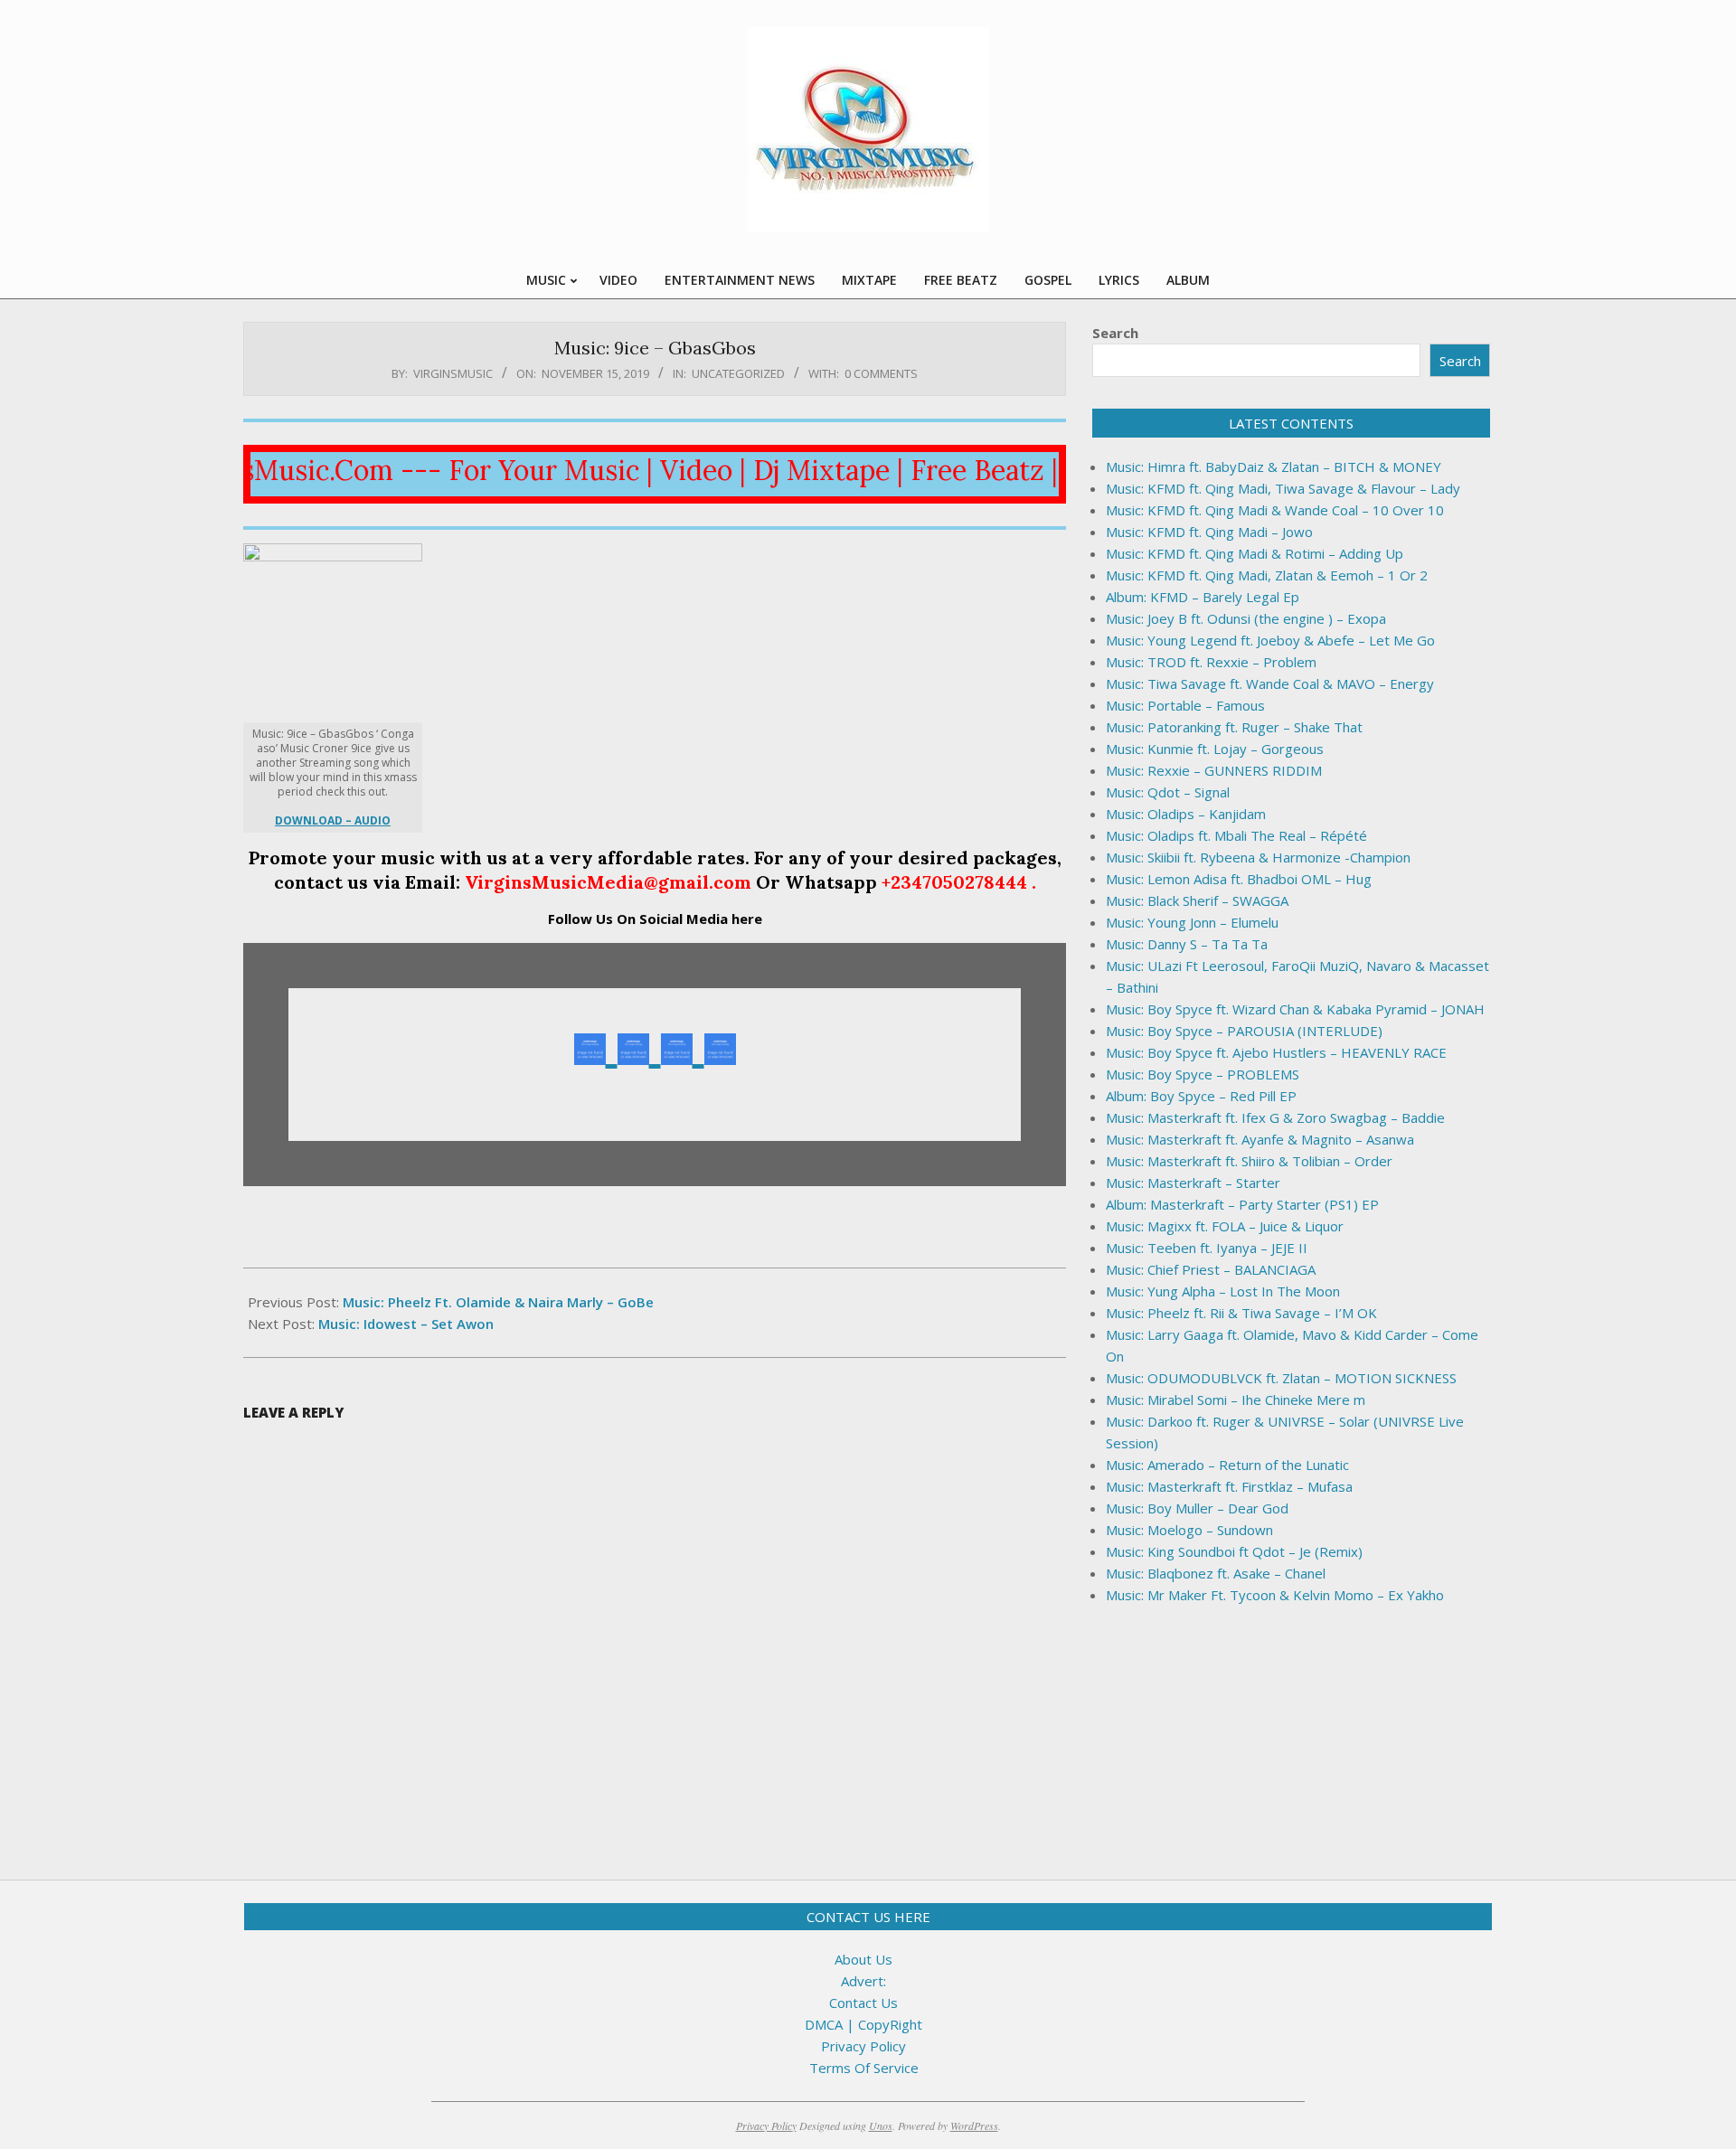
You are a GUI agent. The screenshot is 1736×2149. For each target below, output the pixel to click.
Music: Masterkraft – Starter (1193, 1183)
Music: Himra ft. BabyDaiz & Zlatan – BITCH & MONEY (1274, 467)
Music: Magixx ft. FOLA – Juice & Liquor (1225, 1226)
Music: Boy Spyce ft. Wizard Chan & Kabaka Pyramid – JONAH (1295, 1009)
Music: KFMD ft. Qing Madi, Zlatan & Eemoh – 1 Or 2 (1267, 575)
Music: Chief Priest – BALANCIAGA (1211, 1269)
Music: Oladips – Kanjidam (1186, 814)
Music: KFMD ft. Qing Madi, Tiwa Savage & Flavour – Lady (1283, 488)
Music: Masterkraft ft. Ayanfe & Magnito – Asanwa (1260, 1139)
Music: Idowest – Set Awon (406, 1324)
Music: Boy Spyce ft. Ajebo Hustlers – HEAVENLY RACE (1276, 1052)
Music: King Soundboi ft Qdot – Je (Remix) (1234, 1551)
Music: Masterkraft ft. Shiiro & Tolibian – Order (1249, 1161)
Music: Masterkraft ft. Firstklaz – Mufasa (1229, 1486)
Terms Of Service (864, 2068)
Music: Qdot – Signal (1168, 792)
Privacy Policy (863, 2046)
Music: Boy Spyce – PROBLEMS (1203, 1074)
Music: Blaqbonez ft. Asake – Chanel (1216, 1573)
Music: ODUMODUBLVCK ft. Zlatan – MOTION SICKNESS (1281, 1378)
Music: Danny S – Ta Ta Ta (1187, 944)
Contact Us (863, 2003)
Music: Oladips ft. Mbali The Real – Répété (1236, 835)
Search (1115, 333)
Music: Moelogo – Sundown (1189, 1530)
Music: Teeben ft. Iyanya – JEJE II (1207, 1248)
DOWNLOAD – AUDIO (333, 820)
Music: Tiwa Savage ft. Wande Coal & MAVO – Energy (1270, 683)
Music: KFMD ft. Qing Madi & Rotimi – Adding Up (1255, 553)
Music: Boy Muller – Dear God (1197, 1508)
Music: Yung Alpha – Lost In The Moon (1223, 1291)
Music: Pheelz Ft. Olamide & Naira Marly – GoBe (498, 1302)
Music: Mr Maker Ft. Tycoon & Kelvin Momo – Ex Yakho (1275, 1595)
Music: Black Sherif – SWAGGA (1197, 900)
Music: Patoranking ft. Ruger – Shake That (1234, 727)
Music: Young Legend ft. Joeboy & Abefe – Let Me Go (1270, 640)
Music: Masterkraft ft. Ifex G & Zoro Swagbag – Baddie (1275, 1117)
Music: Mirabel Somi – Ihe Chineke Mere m (1236, 1400)
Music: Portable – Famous (1185, 705)
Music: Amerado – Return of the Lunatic (1227, 1465)
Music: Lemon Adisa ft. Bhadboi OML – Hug (1239, 879)
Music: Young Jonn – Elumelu (1192, 922)
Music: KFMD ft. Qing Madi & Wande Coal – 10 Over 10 (1275, 510)
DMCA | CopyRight (863, 2024)
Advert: (863, 1981)
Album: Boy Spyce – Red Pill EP (1201, 1096)
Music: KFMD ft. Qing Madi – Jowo (1209, 532)
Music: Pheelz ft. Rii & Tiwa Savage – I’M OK (1241, 1313)
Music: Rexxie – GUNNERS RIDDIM (1214, 770)
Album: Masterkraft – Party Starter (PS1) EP (1242, 1204)
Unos (881, 2125)
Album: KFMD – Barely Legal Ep (1203, 597)
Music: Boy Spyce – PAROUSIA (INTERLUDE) (1244, 1031)
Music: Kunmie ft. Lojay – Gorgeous (1215, 749)
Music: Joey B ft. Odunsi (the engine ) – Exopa (1246, 618)
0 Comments (881, 373)
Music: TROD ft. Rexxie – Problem (1211, 662)
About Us (863, 1959)
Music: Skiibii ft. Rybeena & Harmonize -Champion (1258, 857)
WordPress (974, 2125)
